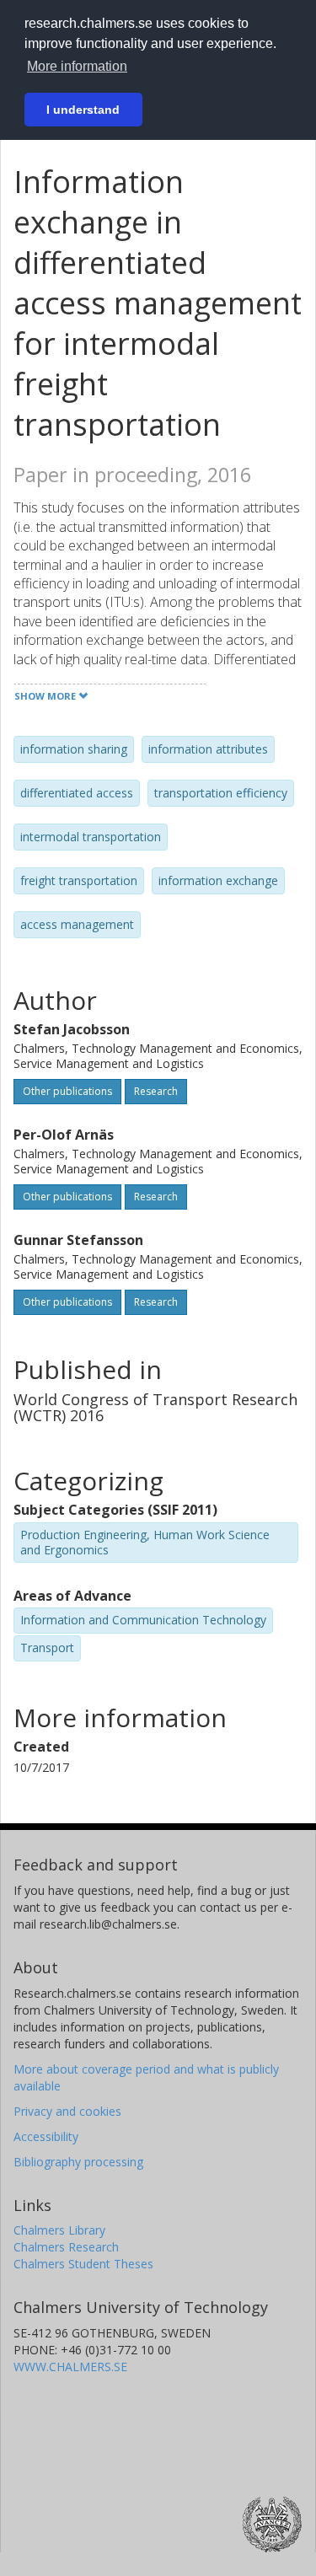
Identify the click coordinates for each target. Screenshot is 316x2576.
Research (156, 1091)
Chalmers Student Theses (83, 2264)
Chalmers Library (59, 2230)
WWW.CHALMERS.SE (70, 2367)
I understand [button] (83, 110)
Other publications (67, 1091)
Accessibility (46, 2136)
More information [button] (77, 66)
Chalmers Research (66, 2247)
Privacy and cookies (67, 2111)
